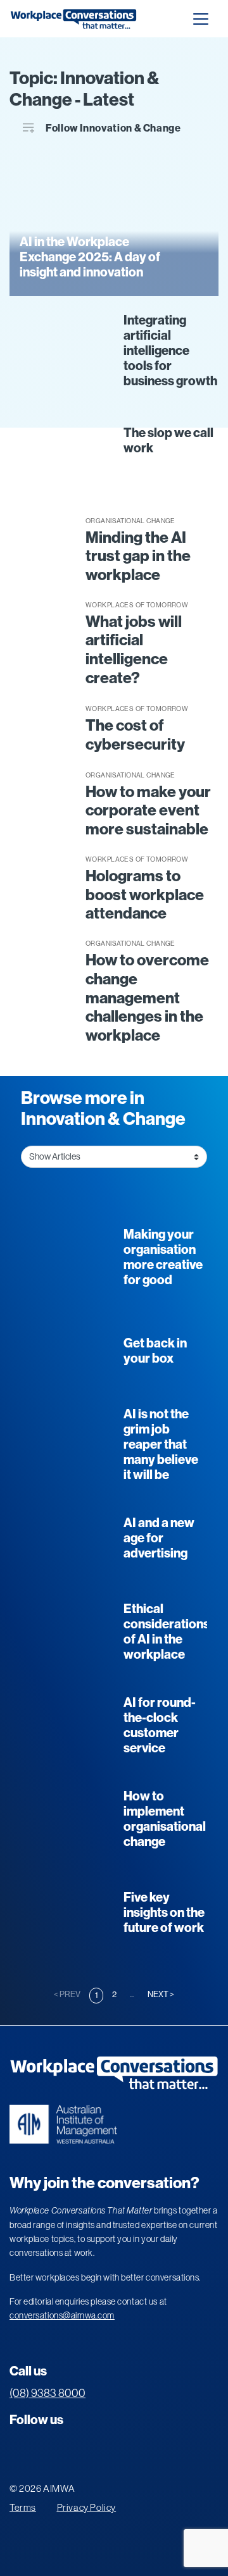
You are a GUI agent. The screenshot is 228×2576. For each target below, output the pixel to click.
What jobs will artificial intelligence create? (134, 650)
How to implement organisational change (165, 1819)
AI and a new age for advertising (159, 1538)
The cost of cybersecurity (135, 735)
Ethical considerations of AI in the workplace (167, 1632)
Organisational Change (130, 521)
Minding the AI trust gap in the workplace (138, 557)
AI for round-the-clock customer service (160, 1725)
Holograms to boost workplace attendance (145, 895)
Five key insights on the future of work (164, 1912)
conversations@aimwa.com (62, 2315)
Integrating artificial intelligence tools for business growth (170, 350)
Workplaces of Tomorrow (137, 605)
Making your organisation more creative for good (163, 1257)
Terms (23, 2507)
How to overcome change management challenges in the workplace (147, 998)
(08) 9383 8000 (47, 2393)
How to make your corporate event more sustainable (148, 811)
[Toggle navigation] (201, 19)
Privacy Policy (86, 2507)
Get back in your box (155, 1351)
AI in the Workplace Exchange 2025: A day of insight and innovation (90, 257)
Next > (161, 1994)
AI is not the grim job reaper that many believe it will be (161, 1444)
